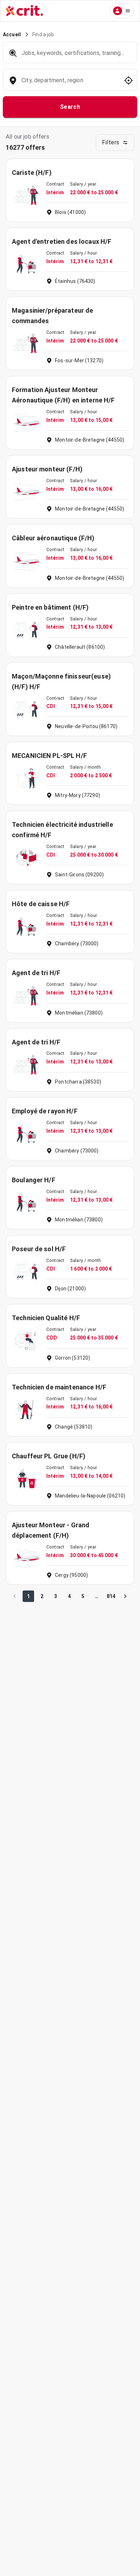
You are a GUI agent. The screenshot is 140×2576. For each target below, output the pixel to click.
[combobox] (69, 84)
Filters (111, 142)
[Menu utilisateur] (122, 11)
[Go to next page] (125, 1596)
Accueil (12, 34)
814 (111, 1596)
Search (70, 107)
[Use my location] (129, 80)
